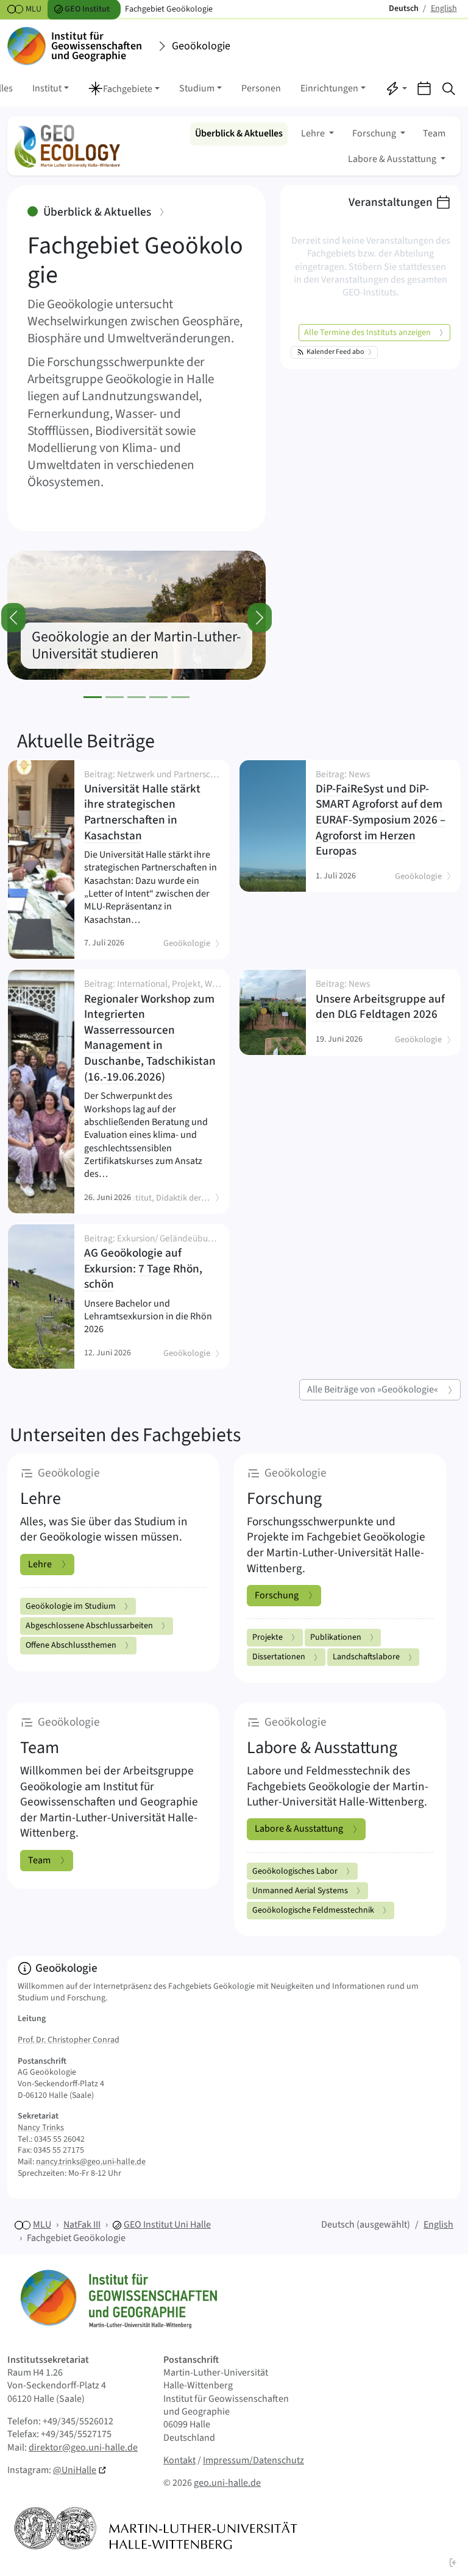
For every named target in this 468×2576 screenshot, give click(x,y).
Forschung (277, 1595)
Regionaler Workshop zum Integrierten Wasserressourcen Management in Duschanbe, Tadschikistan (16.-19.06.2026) (151, 1032)
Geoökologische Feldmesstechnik (313, 1910)
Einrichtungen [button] (329, 88)
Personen (261, 88)
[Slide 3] (136, 697)
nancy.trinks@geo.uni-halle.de (91, 2162)
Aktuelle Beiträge (86, 741)
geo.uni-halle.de (227, 2483)
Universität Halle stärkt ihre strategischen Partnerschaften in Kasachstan (151, 807)
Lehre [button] (314, 133)
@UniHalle (75, 2470)
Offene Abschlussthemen (71, 1645)
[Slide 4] (158, 697)
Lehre (40, 1564)
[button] (124, 90)
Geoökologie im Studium (71, 1606)
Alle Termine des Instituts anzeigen (367, 333)
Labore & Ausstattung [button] (393, 159)
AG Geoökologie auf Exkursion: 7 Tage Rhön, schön (151, 1263)
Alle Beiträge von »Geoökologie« (373, 1389)
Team (434, 133)
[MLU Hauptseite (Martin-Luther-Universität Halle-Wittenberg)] (156, 2528)
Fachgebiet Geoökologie (76, 2238)
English (438, 2225)
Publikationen (336, 1637)
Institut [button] (47, 88)
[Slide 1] (93, 697)
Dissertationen (279, 1657)
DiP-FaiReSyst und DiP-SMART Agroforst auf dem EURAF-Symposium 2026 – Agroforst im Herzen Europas (381, 815)
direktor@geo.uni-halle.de (83, 2447)
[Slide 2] (115, 697)
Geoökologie (201, 46)
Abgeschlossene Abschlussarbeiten (89, 1626)
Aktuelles (239, 133)
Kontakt (179, 2460)
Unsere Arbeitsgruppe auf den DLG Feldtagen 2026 (380, 1001)
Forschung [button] (375, 133)
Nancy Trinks (41, 2128)
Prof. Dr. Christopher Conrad (69, 2040)
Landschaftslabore (366, 1657)
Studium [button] (197, 88)
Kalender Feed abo (335, 352)
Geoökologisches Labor (295, 1871)
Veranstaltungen (391, 202)
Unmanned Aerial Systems (300, 1891)
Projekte (268, 1637)
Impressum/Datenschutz (253, 2460)
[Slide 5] (180, 697)
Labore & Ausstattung (299, 1829)
